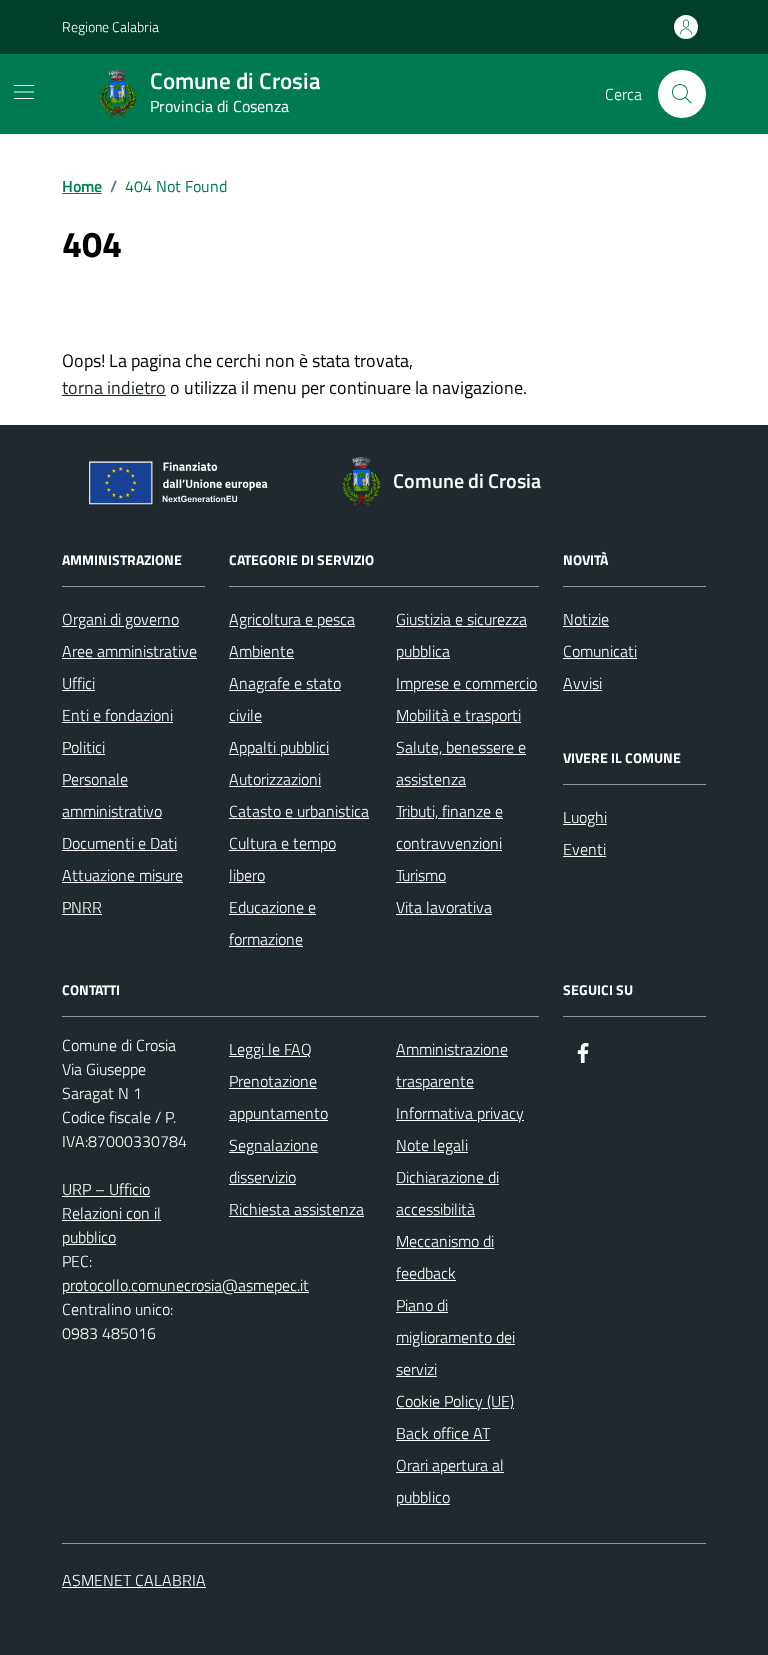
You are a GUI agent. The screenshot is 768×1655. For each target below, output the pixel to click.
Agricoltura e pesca (292, 619)
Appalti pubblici (279, 747)
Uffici (78, 683)
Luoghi (585, 817)
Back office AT (443, 1433)
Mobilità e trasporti (458, 715)
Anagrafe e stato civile (285, 699)
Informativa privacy (460, 1113)
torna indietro (114, 387)
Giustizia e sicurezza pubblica (461, 635)
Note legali (432, 1145)
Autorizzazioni (275, 779)
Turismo (421, 875)
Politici (83, 747)
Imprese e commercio (466, 683)
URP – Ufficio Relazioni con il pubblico (111, 1213)
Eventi (584, 849)
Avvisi (582, 683)
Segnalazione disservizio (273, 1161)
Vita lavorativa (444, 907)
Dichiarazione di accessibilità (447, 1193)
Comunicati (600, 651)
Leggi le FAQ (270, 1049)
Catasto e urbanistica (299, 811)
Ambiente (261, 651)
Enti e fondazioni (117, 715)
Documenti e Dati (119, 843)
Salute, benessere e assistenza (461, 763)
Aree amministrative (129, 651)
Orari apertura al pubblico (450, 1481)
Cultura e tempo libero (282, 859)
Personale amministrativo (112, 795)
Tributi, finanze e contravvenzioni (449, 827)
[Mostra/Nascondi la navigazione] (24, 92)
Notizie (586, 619)
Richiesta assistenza (296, 1209)
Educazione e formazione (272, 923)
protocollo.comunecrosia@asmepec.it (185, 1285)
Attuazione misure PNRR (122, 891)
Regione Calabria (110, 26)
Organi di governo (120, 619)
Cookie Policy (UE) (455, 1401)
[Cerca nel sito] (682, 94)
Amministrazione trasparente (452, 1065)
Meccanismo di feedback (445, 1257)
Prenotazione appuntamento (278, 1097)
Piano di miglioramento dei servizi (455, 1337)
